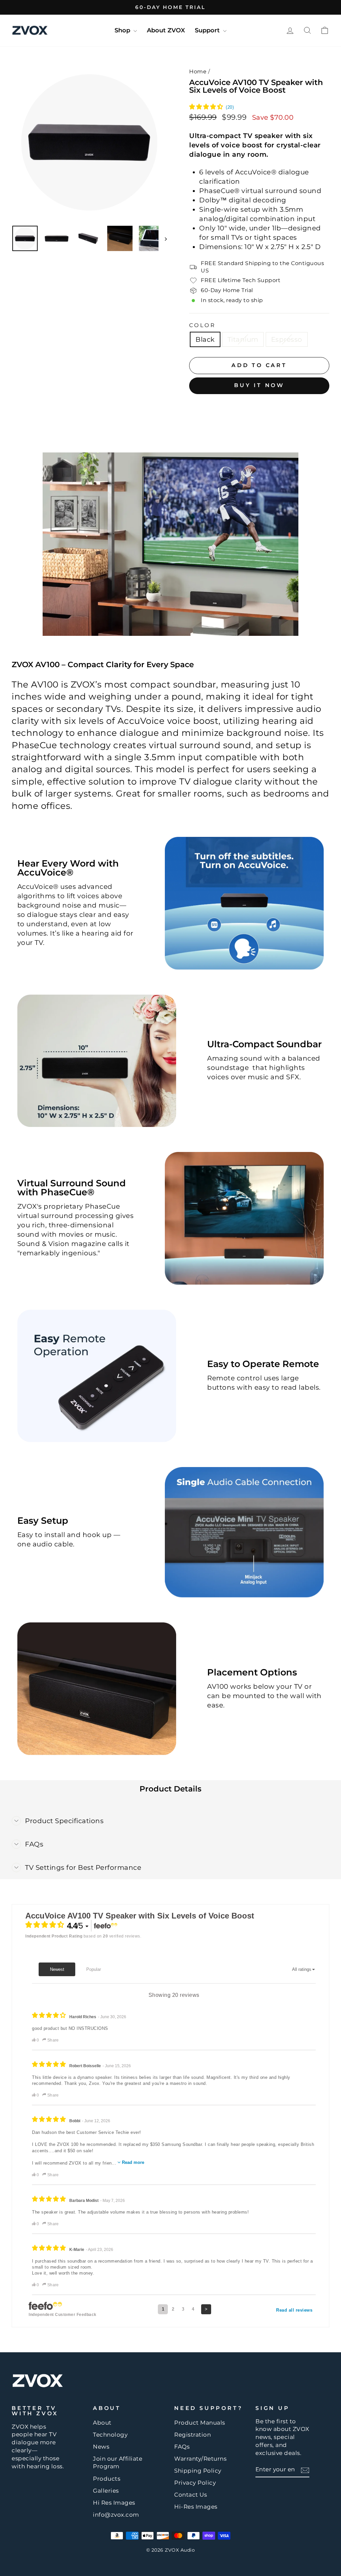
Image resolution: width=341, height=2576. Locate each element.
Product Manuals (200, 2423)
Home (198, 72)
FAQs (182, 2447)
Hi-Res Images (196, 2507)
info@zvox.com (116, 2515)
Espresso (287, 339)
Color (203, 325)
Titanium (243, 339)
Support (208, 30)
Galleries (106, 2491)
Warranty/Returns (200, 2459)
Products (107, 2479)
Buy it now (259, 385)
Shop (123, 30)
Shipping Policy (198, 2471)
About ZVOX (166, 30)
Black (205, 339)
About (102, 2423)
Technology (110, 2435)
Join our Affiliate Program (118, 2463)
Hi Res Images (114, 2503)
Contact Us (190, 2495)
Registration (192, 2435)
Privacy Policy (195, 2483)
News (101, 2447)
